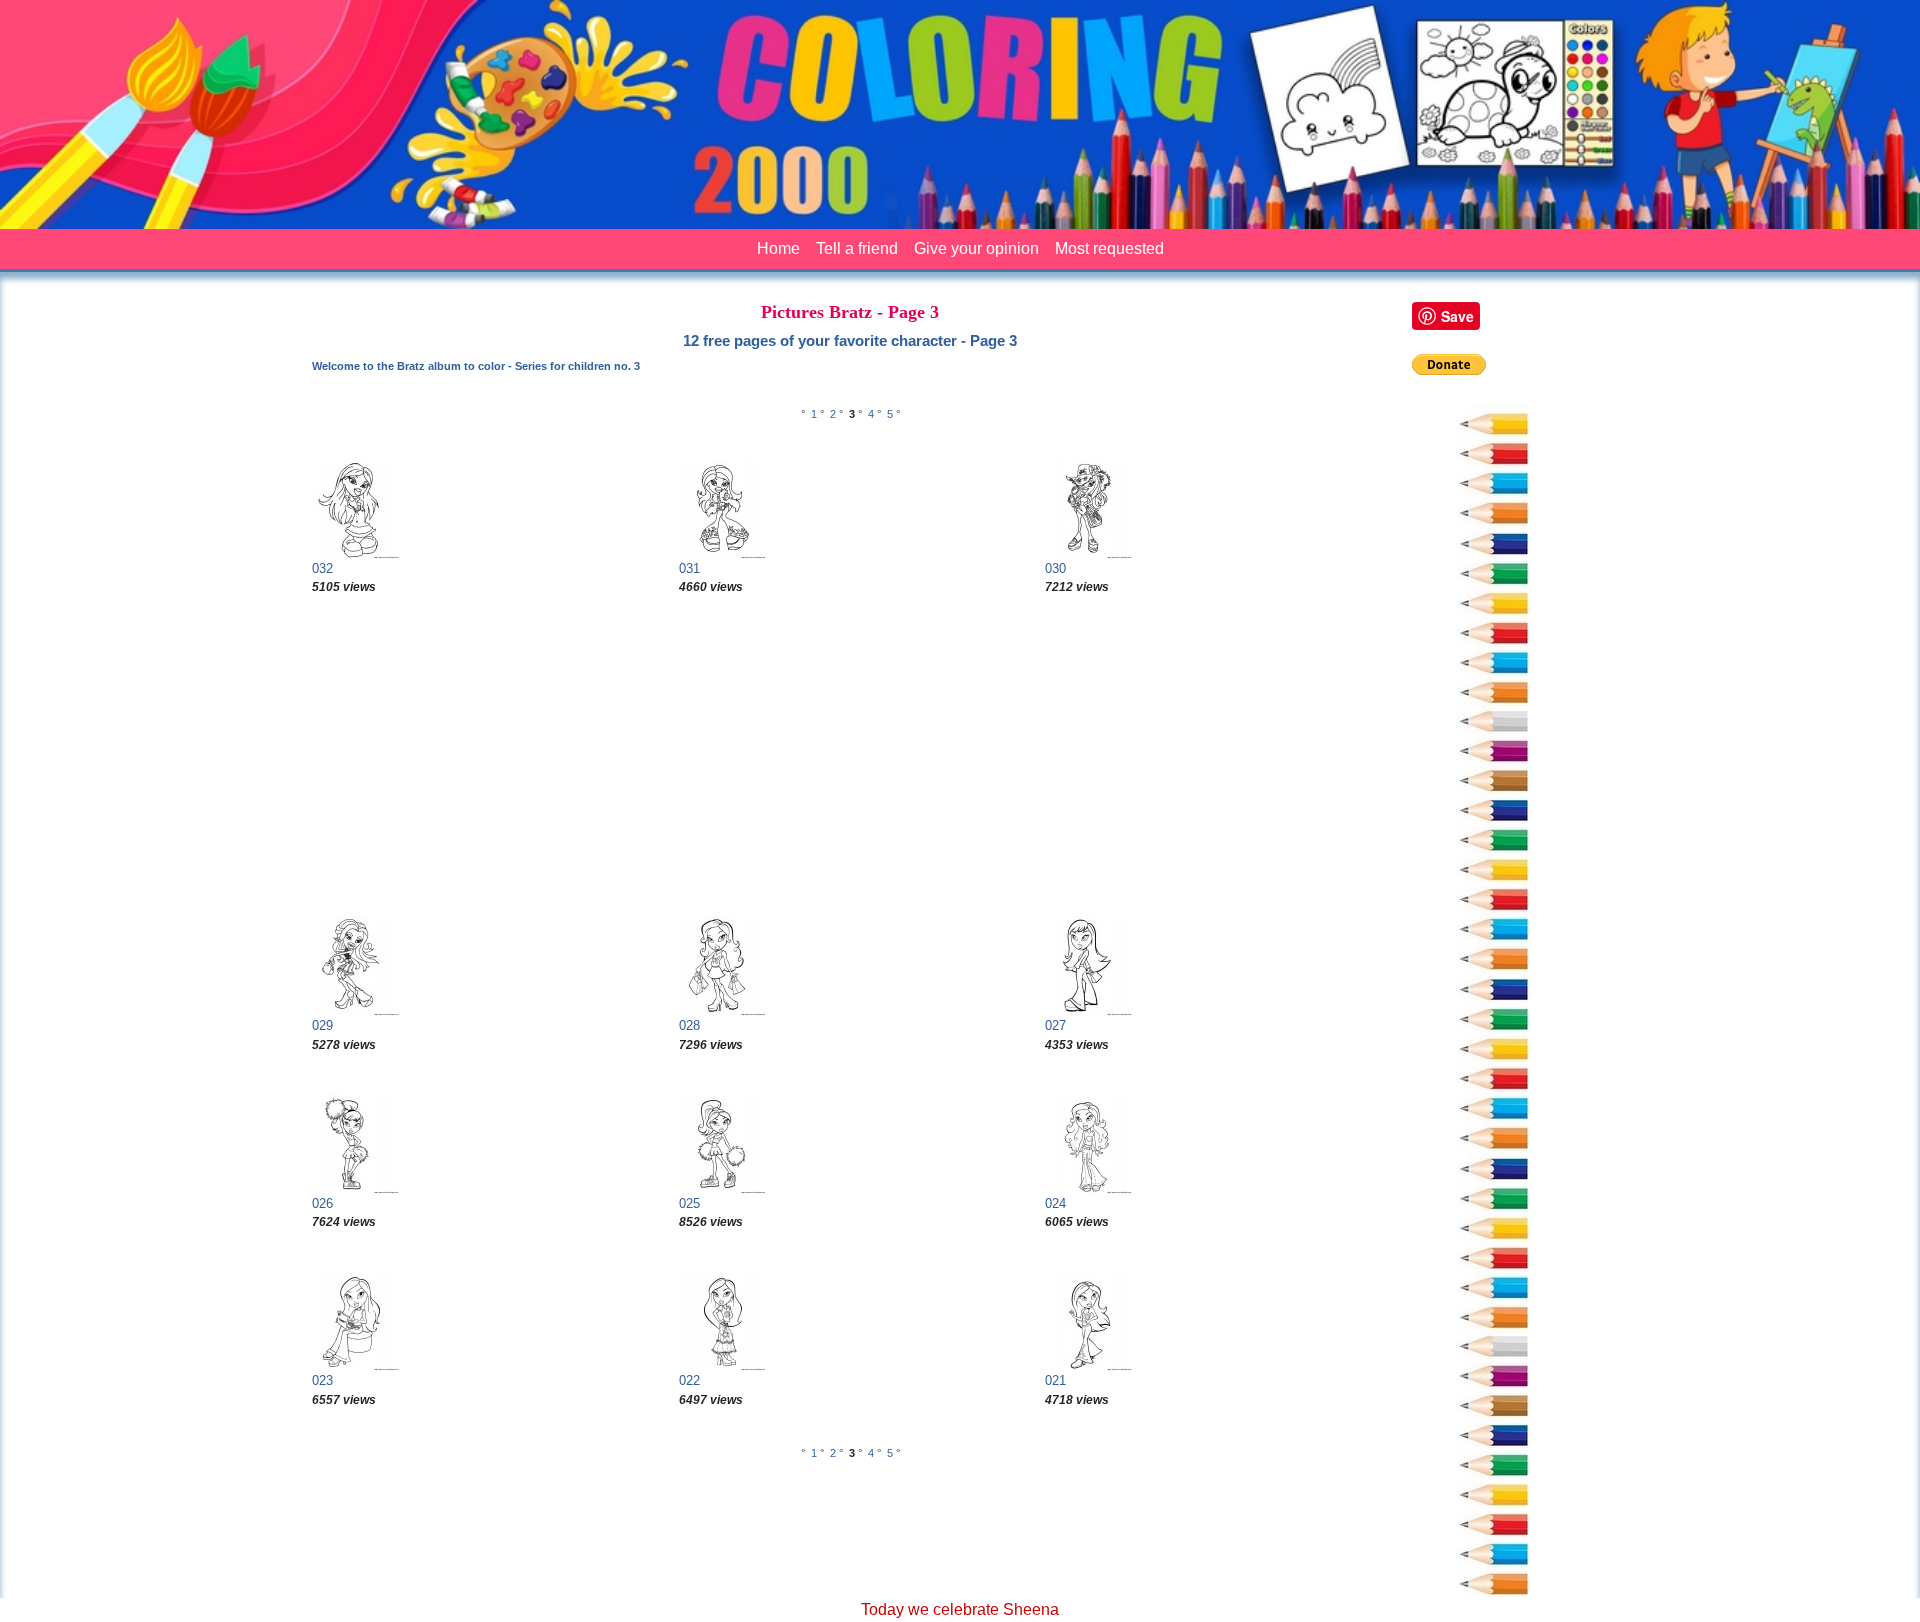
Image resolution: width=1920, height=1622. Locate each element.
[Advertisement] (850, 756)
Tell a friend (857, 248)
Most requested (1109, 248)
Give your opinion (976, 248)
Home (778, 248)
